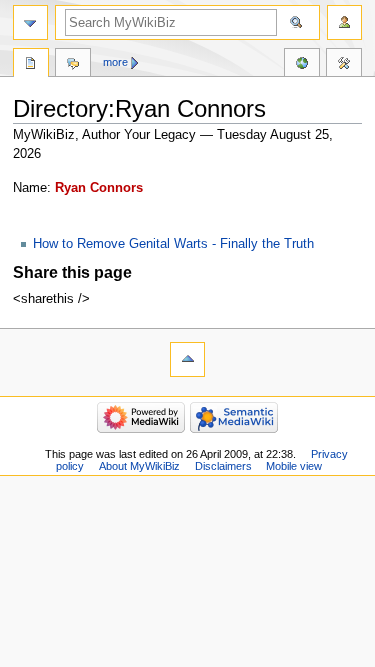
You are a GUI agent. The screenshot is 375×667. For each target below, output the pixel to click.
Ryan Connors (99, 188)
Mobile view (294, 466)
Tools (344, 65)
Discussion (73, 65)
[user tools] (344, 22)
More (115, 62)
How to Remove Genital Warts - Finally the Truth (173, 244)
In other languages (302, 65)
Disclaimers (223, 466)
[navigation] (30, 22)
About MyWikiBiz (139, 466)
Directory (31, 65)
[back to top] (187, 359)
